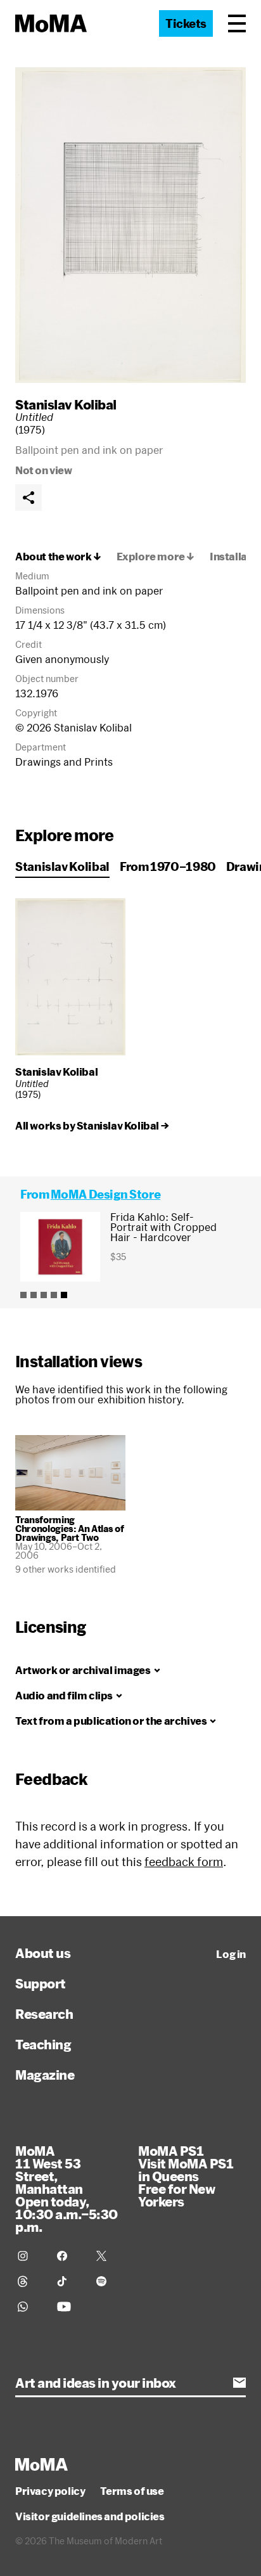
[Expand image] (130, 225)
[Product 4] (54, 1295)
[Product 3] (44, 1295)
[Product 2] (34, 1295)
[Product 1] (23, 1295)
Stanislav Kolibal (66, 404)
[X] (108, 2256)
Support (41, 1983)
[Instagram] (30, 2256)
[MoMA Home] (51, 23)
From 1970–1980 (168, 866)
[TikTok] (69, 2281)
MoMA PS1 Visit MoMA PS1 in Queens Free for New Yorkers (186, 2176)
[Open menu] (237, 23)
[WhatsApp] (30, 2307)
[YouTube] (69, 2307)
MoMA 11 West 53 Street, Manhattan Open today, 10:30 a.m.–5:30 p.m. (67, 2189)
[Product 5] (64, 1295)
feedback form (184, 1862)
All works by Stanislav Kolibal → (92, 1126)
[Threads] (30, 2281)
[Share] (29, 498)
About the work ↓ (58, 557)
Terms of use (132, 2491)
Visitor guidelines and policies (90, 2516)
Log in (231, 1954)
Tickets (186, 23)
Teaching (43, 2044)
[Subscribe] (239, 2383)
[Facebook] (69, 2256)
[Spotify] (108, 2281)
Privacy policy (50, 2491)
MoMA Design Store (105, 1194)
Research (44, 2014)
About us (43, 1953)
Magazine (45, 2075)
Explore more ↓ (156, 557)
